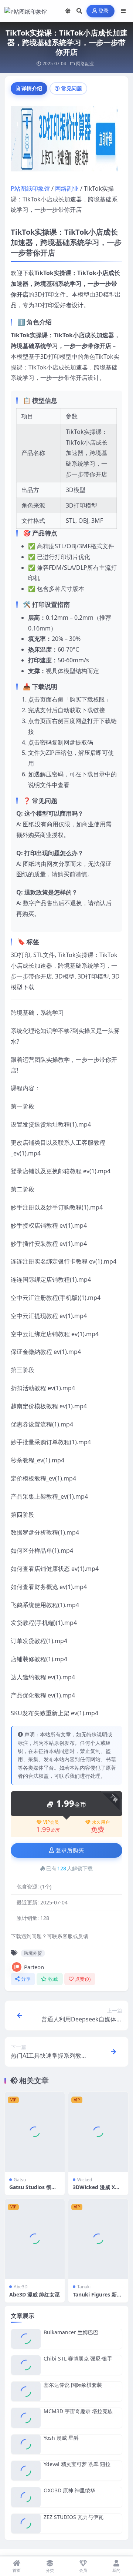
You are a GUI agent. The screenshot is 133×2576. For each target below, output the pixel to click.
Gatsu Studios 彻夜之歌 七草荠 (33, 2190)
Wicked (85, 2180)
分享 (26, 1979)
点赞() (83, 1979)
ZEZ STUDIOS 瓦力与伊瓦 (74, 2517)
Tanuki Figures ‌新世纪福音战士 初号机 (97, 2298)
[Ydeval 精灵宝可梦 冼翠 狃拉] (26, 2471)
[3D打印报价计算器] (66, 141)
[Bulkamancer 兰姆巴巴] (26, 2339)
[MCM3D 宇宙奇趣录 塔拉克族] (26, 2418)
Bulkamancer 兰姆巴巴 (71, 2332)
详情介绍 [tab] (32, 88)
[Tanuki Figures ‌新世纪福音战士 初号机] (98, 2239)
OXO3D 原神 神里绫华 (69, 2490)
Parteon (34, 1967)
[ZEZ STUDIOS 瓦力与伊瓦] (26, 2524)
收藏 (53, 1979)
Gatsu (20, 2180)
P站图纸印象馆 (30, 188)
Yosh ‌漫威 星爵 (61, 2438)
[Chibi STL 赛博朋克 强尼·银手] (26, 2365)
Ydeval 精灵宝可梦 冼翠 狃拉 (77, 2464)
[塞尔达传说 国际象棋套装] (26, 2391)
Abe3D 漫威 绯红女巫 (35, 2294)
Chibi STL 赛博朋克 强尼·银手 (78, 2358)
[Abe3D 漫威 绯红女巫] (35, 2239)
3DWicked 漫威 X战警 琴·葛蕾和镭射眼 (96, 2190)
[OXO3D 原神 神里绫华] (26, 2497)
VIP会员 (51, 1822)
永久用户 (101, 1822)
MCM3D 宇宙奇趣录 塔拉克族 (78, 2411)
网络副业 (85, 63)
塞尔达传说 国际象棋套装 (73, 2385)
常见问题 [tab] (72, 88)
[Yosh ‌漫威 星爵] (26, 2444)
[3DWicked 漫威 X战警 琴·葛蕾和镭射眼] (98, 2132)
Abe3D (21, 2287)
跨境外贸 (33, 1953)
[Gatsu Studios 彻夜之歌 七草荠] (35, 2132)
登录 (104, 11)
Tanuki (84, 2287)
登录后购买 (70, 1850)
